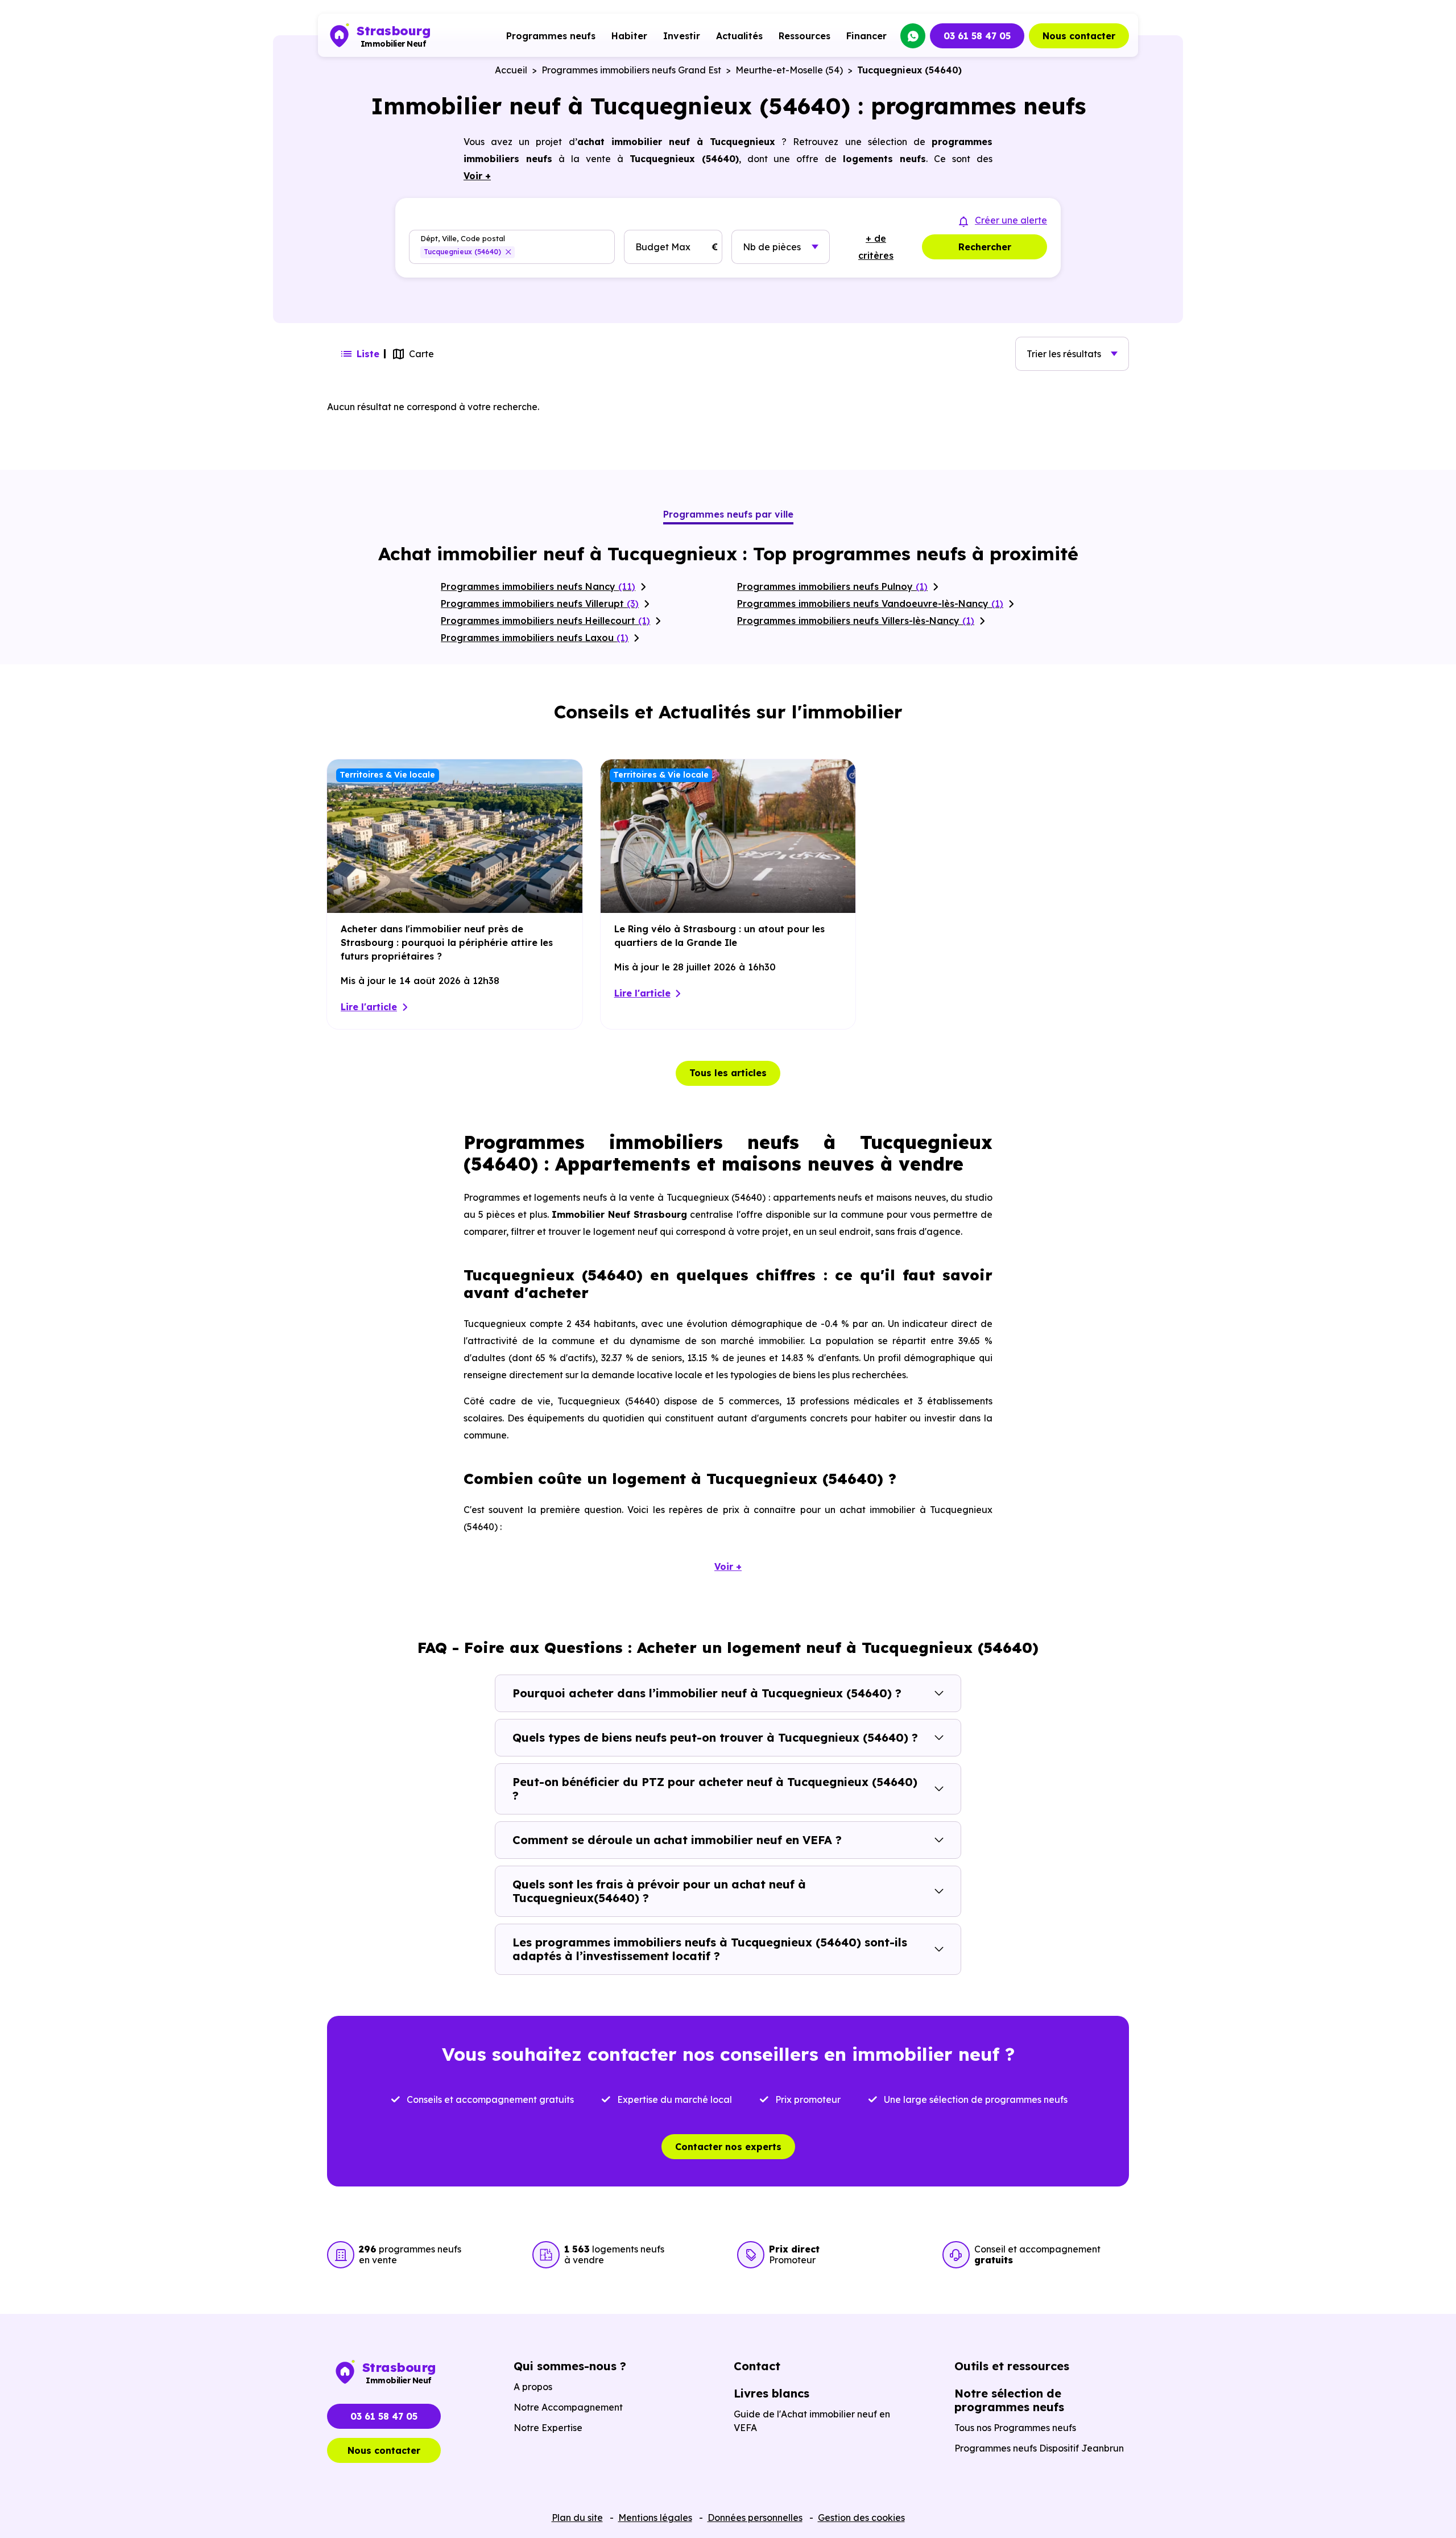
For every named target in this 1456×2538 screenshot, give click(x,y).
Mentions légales (655, 2518)
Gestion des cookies (861, 2518)
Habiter (629, 36)
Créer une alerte (1011, 220)
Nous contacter (1079, 36)
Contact (757, 2366)
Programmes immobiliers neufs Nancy (538, 586)
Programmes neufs (551, 36)
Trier (1064, 354)
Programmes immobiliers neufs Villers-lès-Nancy (856, 621)
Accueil (511, 70)
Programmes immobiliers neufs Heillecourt (545, 621)
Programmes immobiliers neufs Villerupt (540, 604)
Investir (682, 36)
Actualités (739, 36)
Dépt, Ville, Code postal (463, 239)
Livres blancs (772, 2393)
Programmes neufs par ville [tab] (728, 514)
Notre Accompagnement (568, 2407)
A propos (533, 2387)
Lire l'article (369, 1007)
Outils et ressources (1012, 2366)
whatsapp (913, 36)
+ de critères (876, 247)
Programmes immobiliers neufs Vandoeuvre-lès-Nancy (870, 604)
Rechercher (985, 247)
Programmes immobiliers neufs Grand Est (631, 70)
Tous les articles (728, 1073)
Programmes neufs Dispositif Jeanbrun (1039, 2448)
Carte (421, 354)
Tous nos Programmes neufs (1015, 2428)
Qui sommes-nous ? (570, 2366)
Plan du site (577, 2518)
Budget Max (663, 247)
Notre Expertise (548, 2428)
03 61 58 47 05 (977, 36)
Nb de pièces (772, 247)
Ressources (804, 36)
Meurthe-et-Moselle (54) (789, 70)
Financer (866, 36)
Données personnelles (755, 2518)
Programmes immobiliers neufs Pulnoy (832, 586)
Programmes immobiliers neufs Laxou (535, 638)
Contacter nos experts (728, 2147)
